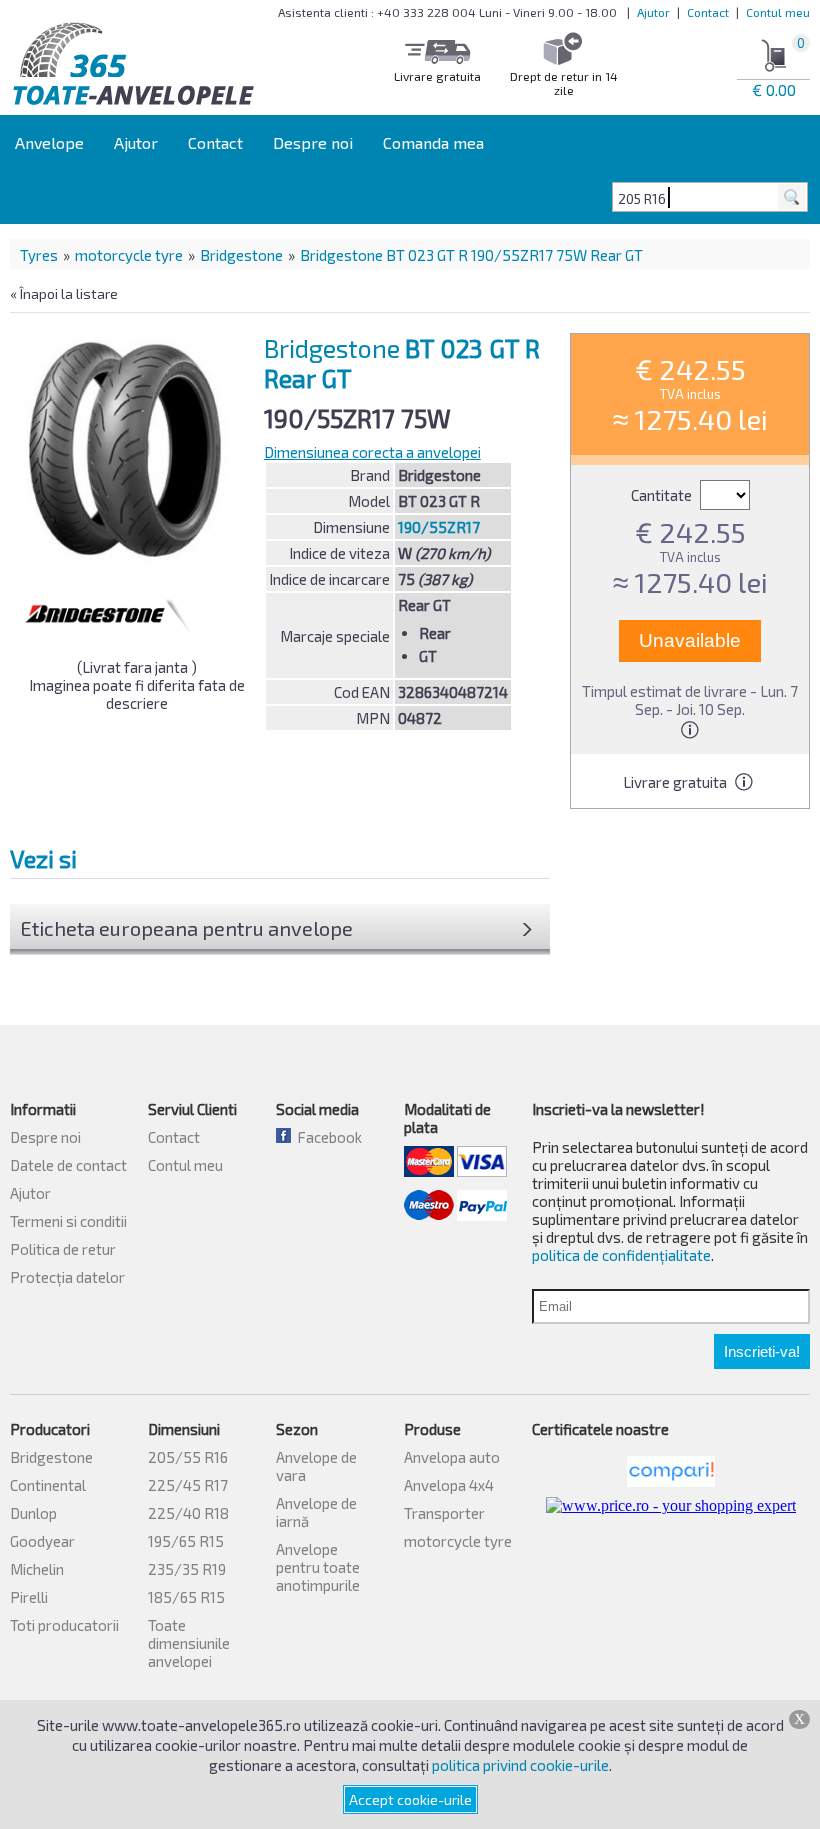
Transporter (444, 1513)
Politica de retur (63, 1249)
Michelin (37, 1569)
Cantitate (663, 495)
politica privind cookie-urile (520, 1765)
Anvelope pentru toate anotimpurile (318, 1567)
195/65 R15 (186, 1541)
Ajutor (653, 12)
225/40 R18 (188, 1513)
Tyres (39, 255)
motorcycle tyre (129, 255)
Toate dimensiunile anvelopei (189, 1643)
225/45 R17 (188, 1485)
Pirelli (29, 1597)
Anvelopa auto (452, 1457)
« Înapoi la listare (64, 293)
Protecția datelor (67, 1277)
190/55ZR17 (439, 527)
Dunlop (33, 1513)
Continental (48, 1485)
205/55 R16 (188, 1457)
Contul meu (778, 12)
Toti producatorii (64, 1625)
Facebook (326, 1137)
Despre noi (313, 142)
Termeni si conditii (68, 1221)
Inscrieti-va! (762, 1351)
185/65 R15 (186, 1597)
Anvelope (49, 142)
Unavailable (690, 640)
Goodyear (42, 1541)
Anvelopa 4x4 (449, 1485)
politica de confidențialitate (621, 1255)
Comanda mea (433, 142)
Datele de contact (68, 1165)
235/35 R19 (187, 1569)
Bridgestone (241, 255)
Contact (708, 12)
